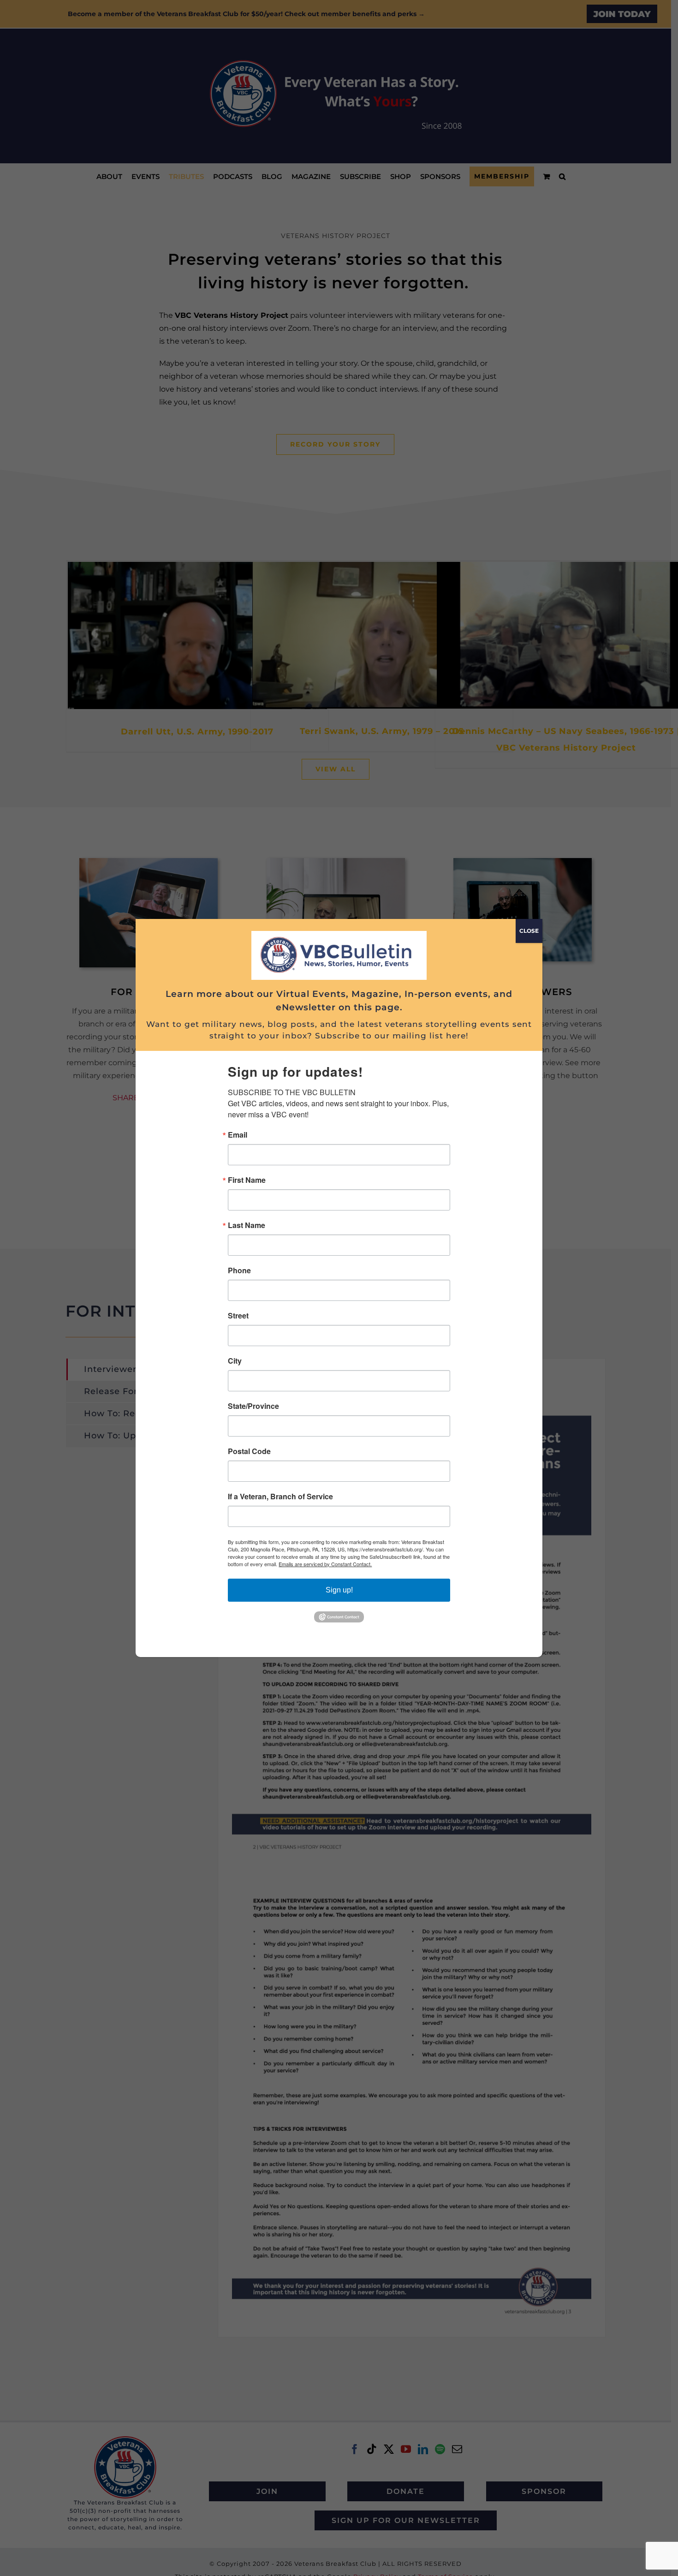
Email (238, 1135)
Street (238, 1316)
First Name (247, 1180)
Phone (239, 1270)
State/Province (253, 1406)
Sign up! (339, 1590)
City (235, 1361)
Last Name (247, 1225)
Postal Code (249, 1451)
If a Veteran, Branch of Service (280, 1497)
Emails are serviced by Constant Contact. (325, 1564)
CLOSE (529, 931)
